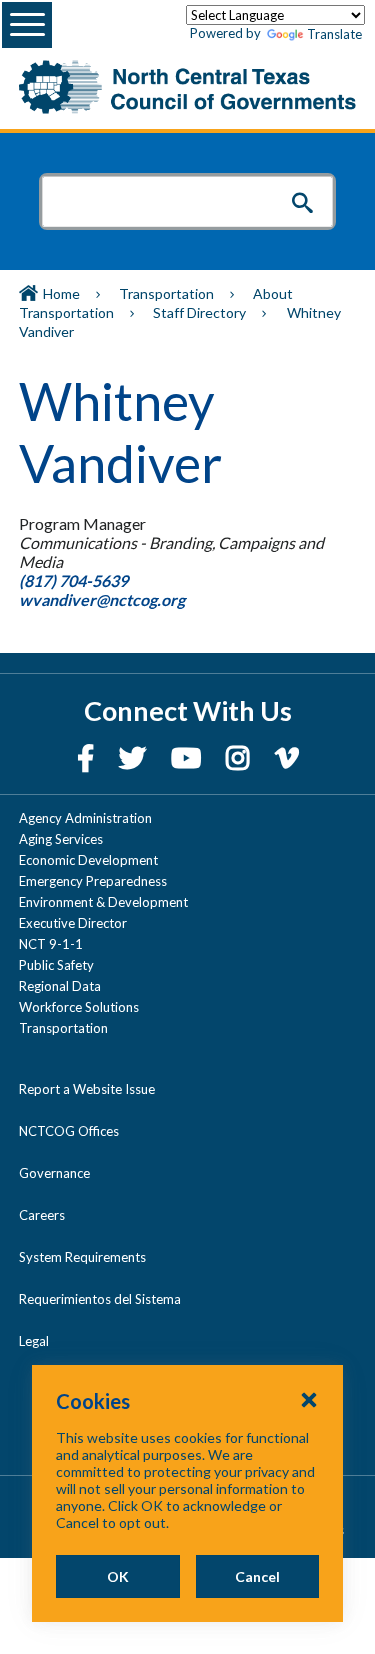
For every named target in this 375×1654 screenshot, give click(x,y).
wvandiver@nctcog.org (103, 599)
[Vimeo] (287, 757)
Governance (54, 1173)
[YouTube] (188, 757)
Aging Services (61, 839)
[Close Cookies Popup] (309, 1399)
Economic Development (88, 860)
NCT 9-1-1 (51, 944)
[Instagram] (240, 757)
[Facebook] (88, 757)
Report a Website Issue (87, 1089)
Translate (334, 34)
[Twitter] (135, 757)
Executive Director (73, 923)
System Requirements (82, 1257)
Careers (42, 1215)
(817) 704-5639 (73, 580)
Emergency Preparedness (93, 881)
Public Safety (56, 965)
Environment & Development (103, 902)
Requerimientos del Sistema (100, 1299)
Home (61, 293)
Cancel (257, 1576)
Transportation (166, 293)
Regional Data (60, 986)
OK (118, 1576)
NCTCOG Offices (69, 1131)
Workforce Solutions (79, 1007)
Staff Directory (199, 312)
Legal (34, 1341)
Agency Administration (85, 818)
